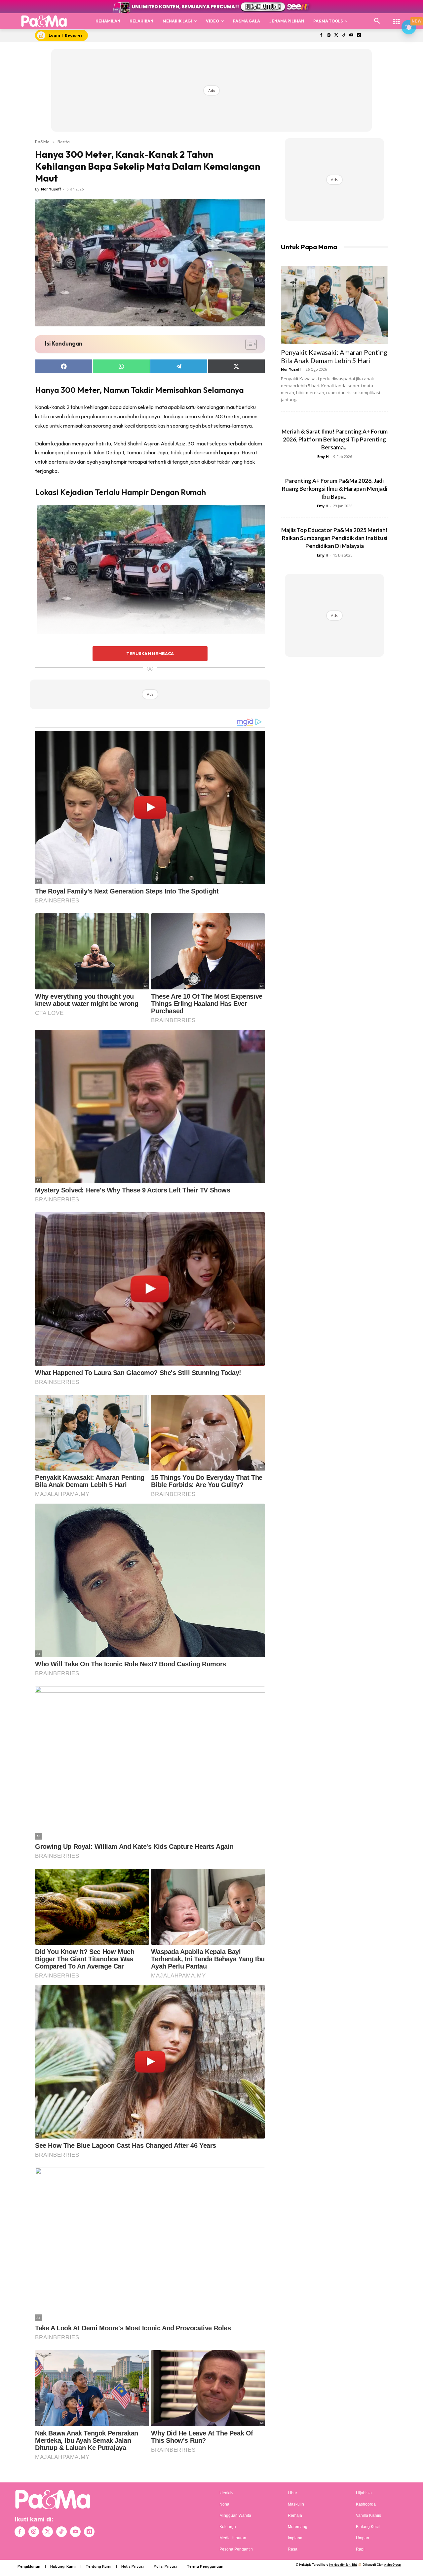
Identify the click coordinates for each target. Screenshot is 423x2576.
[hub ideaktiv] (397, 18)
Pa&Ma (42, 142)
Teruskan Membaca (150, 653)
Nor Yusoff (51, 189)
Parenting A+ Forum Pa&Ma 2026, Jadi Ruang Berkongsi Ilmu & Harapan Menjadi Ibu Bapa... (335, 489)
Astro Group (392, 2565)
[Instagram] (329, 36)
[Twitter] (336, 36)
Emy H (323, 457)
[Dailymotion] (359, 36)
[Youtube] (351, 36)
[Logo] (44, 21)
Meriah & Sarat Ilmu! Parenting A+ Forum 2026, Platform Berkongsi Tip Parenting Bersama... (335, 439)
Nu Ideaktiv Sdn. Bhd (343, 2565)
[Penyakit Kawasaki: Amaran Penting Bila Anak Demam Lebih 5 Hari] (334, 305)
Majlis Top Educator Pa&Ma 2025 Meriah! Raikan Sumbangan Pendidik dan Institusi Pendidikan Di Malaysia (334, 538)
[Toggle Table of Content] (248, 344)
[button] (377, 21)
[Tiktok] (344, 36)
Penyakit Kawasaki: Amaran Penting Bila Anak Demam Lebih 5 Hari (334, 356)
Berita (64, 142)
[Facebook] (321, 36)
